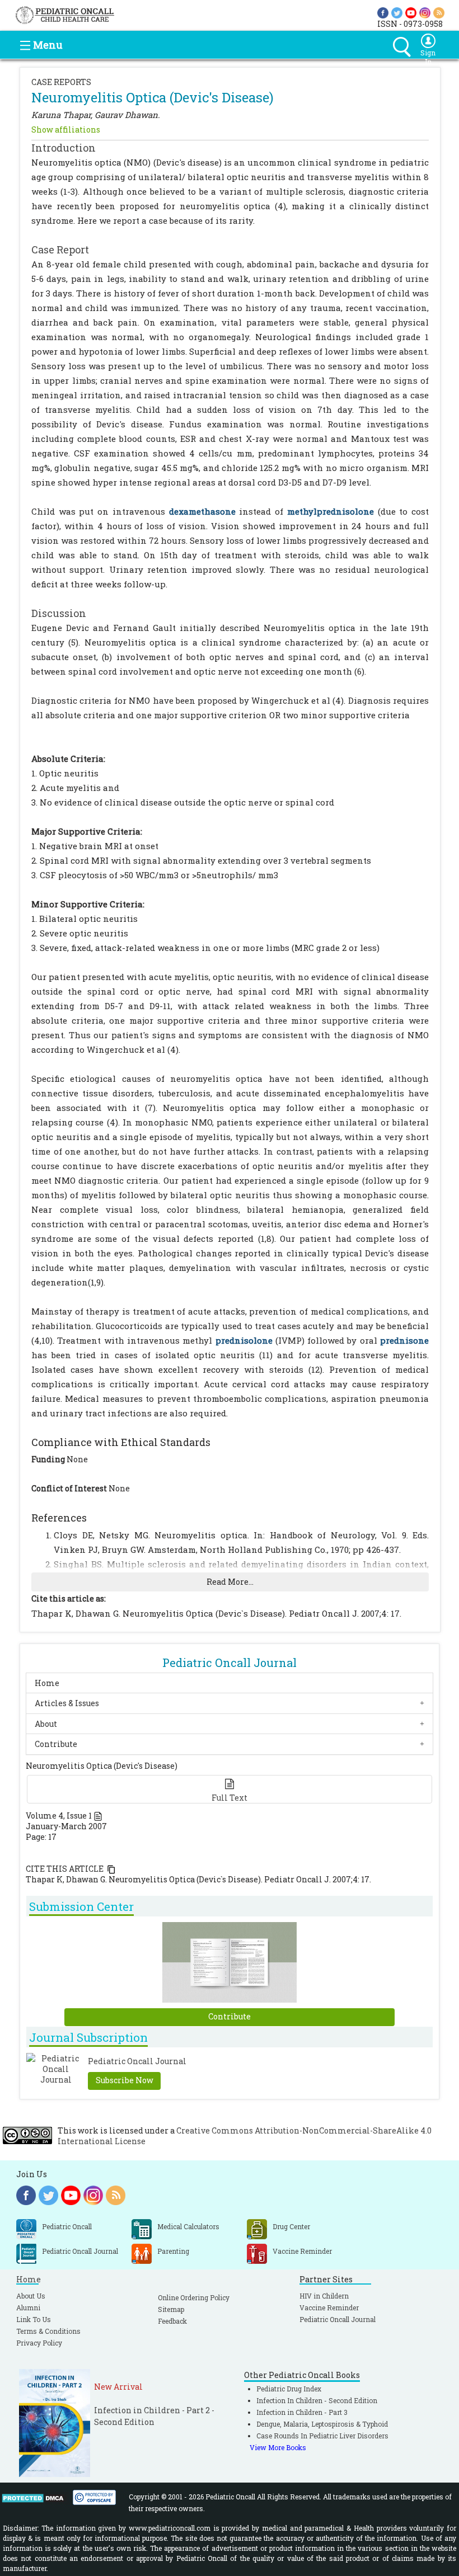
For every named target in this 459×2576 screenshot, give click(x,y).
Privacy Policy (39, 2343)
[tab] (230, 1683)
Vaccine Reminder (329, 2307)
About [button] (46, 1724)
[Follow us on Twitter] (397, 12)
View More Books (278, 2447)
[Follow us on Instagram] (425, 12)
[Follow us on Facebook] (383, 12)
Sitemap (171, 2309)
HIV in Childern (324, 2296)
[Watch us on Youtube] (411, 12)
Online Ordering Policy (194, 2297)
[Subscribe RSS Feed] (439, 12)
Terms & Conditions (48, 2331)
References (59, 1518)
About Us (31, 2296)
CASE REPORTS (61, 82)
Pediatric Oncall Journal (338, 2319)
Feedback (172, 2321)
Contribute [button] (56, 1744)
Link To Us (34, 2319)
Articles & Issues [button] (67, 1704)
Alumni (28, 2307)
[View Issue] (98, 1816)
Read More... (230, 1582)
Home (47, 1683)
